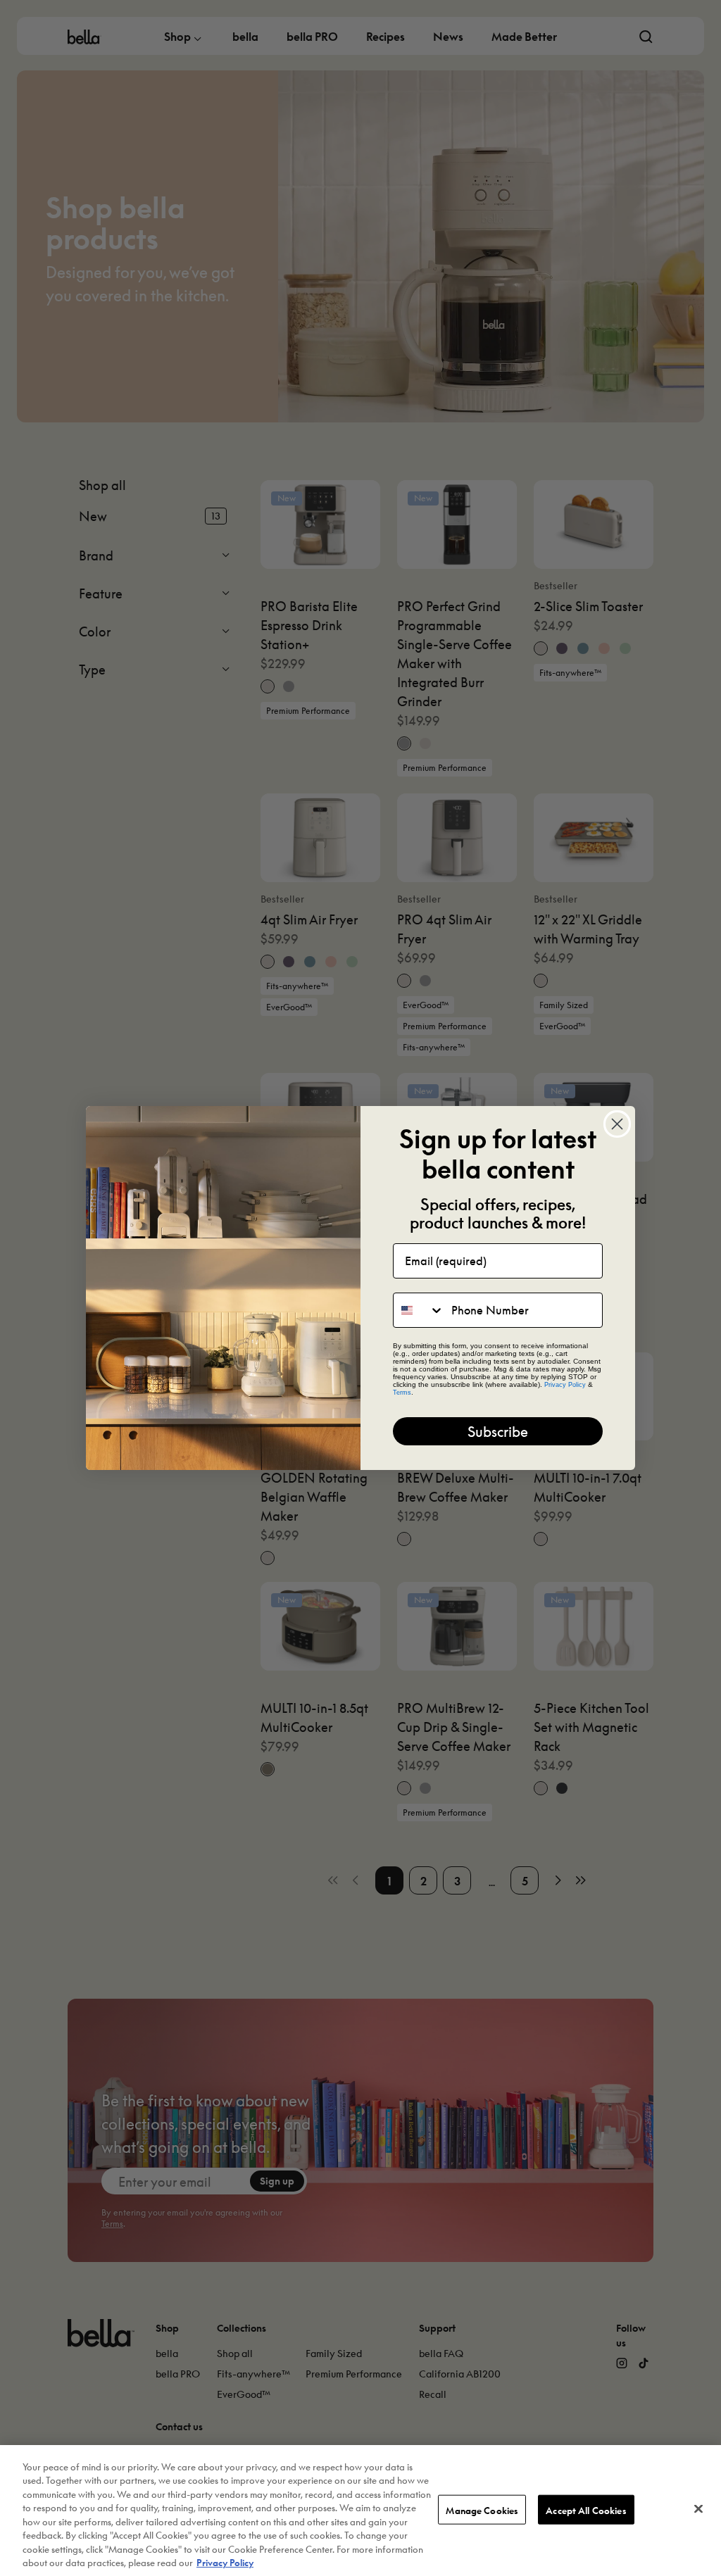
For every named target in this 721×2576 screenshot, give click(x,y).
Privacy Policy (225, 2562)
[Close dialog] (617, 1124)
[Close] (698, 2508)
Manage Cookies (482, 2509)
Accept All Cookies (586, 2509)
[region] (360, 2511)
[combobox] (419, 1310)
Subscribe (498, 1431)
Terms (402, 1393)
